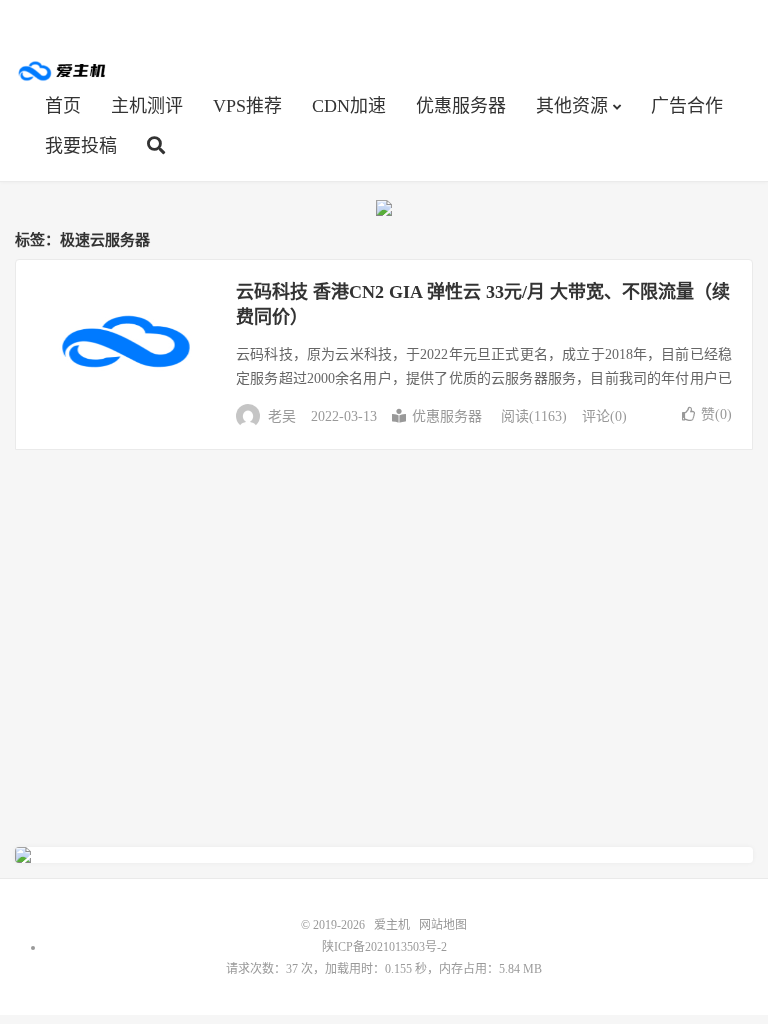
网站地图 (443, 925)
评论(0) (604, 416)
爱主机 (63, 71)
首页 (63, 106)
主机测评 (147, 106)
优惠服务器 (461, 106)
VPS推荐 (247, 106)
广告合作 (687, 106)
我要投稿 (81, 146)
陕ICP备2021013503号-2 (384, 947)
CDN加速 (349, 106)
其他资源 (572, 106)
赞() (716, 414)
